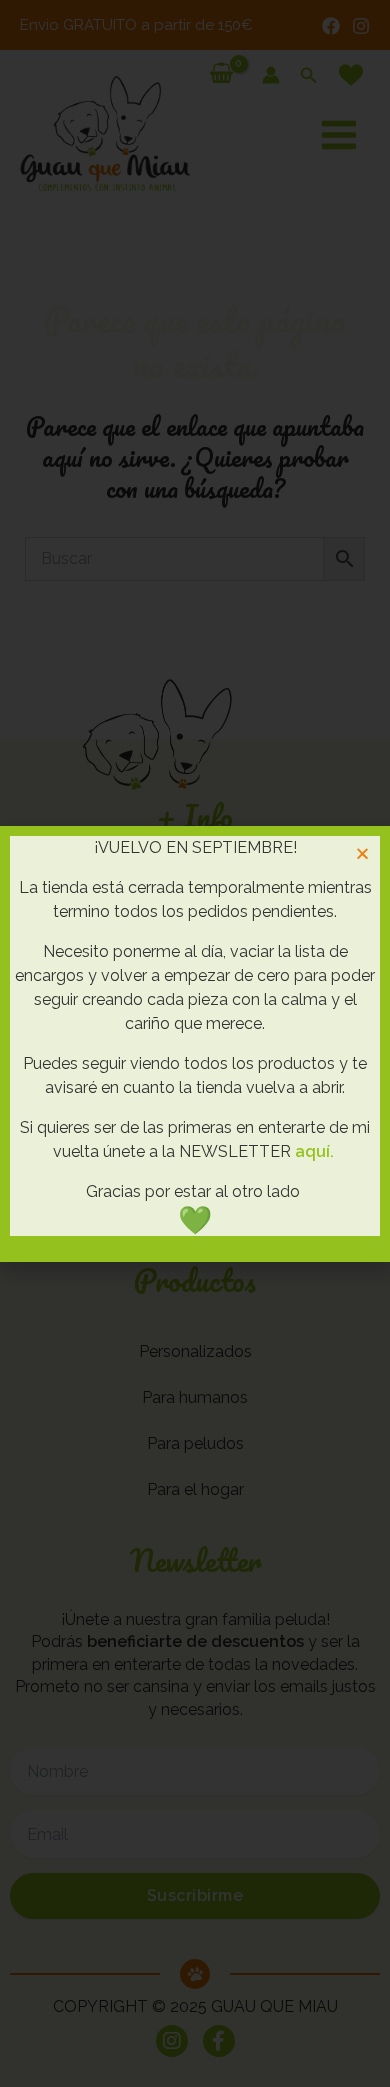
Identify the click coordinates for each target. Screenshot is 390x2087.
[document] (195, 1043)
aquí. (314, 1151)
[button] (362, 853)
